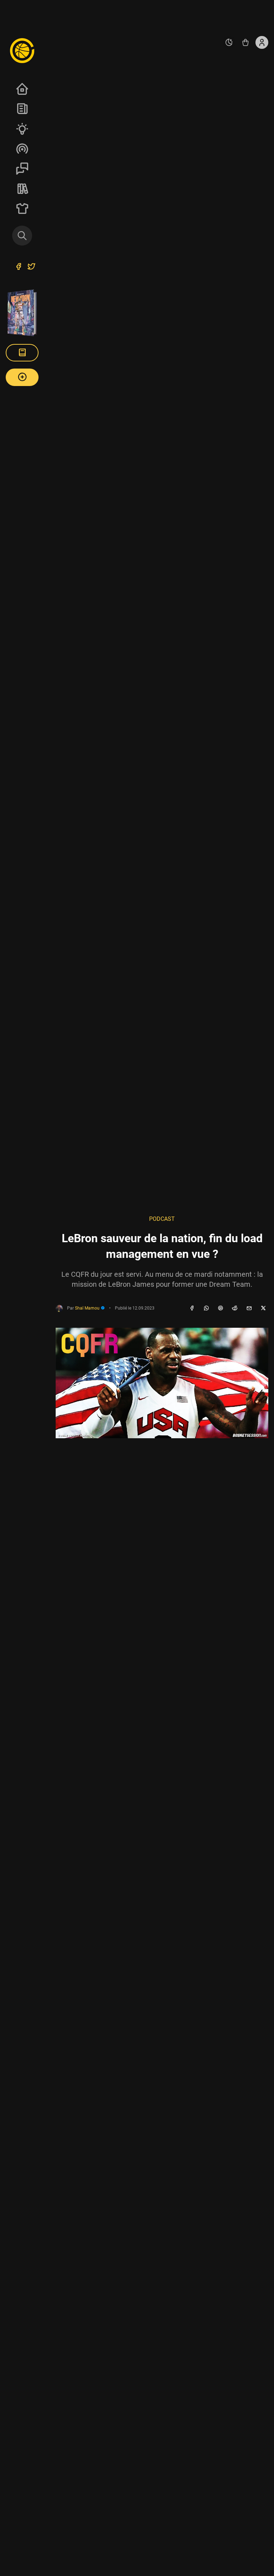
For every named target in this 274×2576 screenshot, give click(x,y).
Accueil (22, 89)
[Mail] (249, 1308)
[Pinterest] (220, 1308)
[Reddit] (235, 1308)
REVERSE (22, 189)
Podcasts (22, 149)
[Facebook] (192, 1308)
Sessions (22, 169)
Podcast (162, 1219)
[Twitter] (31, 267)
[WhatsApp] (206, 1308)
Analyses (22, 129)
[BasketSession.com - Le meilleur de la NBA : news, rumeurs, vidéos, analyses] (22, 50)
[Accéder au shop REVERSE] (245, 42)
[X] (263, 1308)
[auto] (229, 42)
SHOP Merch (22, 209)
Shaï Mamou (88, 1308)
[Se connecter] (262, 42)
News (22, 109)
